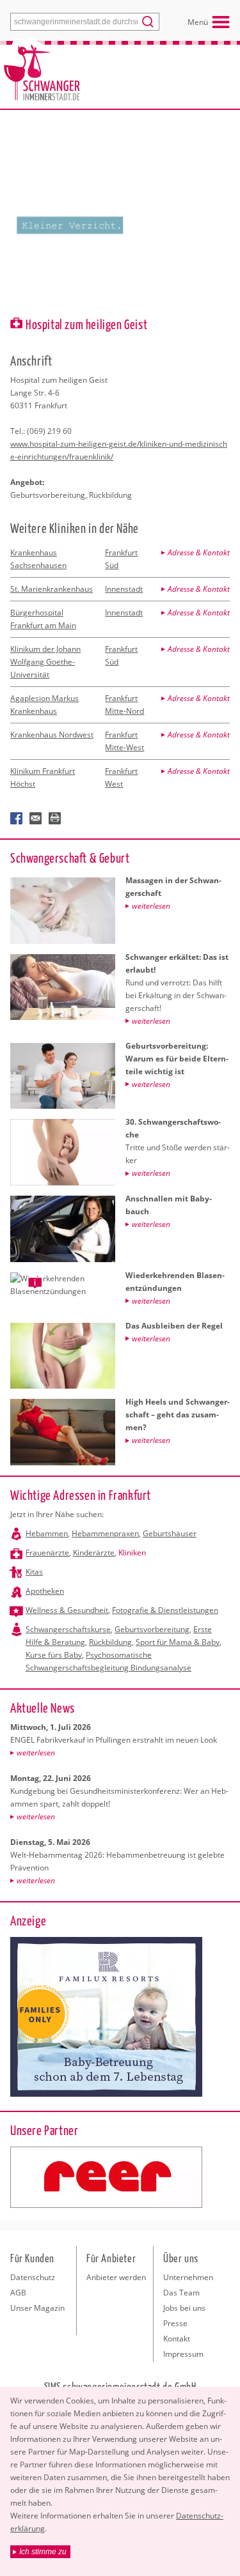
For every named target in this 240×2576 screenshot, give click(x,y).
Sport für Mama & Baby (178, 1642)
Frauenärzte (47, 1553)
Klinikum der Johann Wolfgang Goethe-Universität (45, 662)
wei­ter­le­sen (36, 1753)
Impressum (183, 2354)
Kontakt (177, 2339)
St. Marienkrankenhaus (52, 589)
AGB (18, 2293)
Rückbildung (110, 1642)
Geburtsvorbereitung (152, 1629)
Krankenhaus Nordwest (52, 735)
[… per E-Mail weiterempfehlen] (36, 819)
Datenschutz (33, 2277)
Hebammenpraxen (105, 1533)
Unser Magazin (37, 2308)
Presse (175, 2323)
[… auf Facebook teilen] (17, 819)
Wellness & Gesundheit (67, 1610)
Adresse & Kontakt (199, 552)
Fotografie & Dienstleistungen (165, 1610)
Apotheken (45, 1591)
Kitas (34, 1572)
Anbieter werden (116, 2277)
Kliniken (132, 1553)
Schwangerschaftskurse (68, 1629)
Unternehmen (188, 2277)
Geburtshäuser (170, 1533)
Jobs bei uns (184, 2308)
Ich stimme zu (43, 2552)
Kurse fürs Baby (54, 1655)
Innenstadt (124, 589)
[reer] (106, 2177)
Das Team (181, 2293)
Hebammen (47, 1533)
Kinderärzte (94, 1553)
